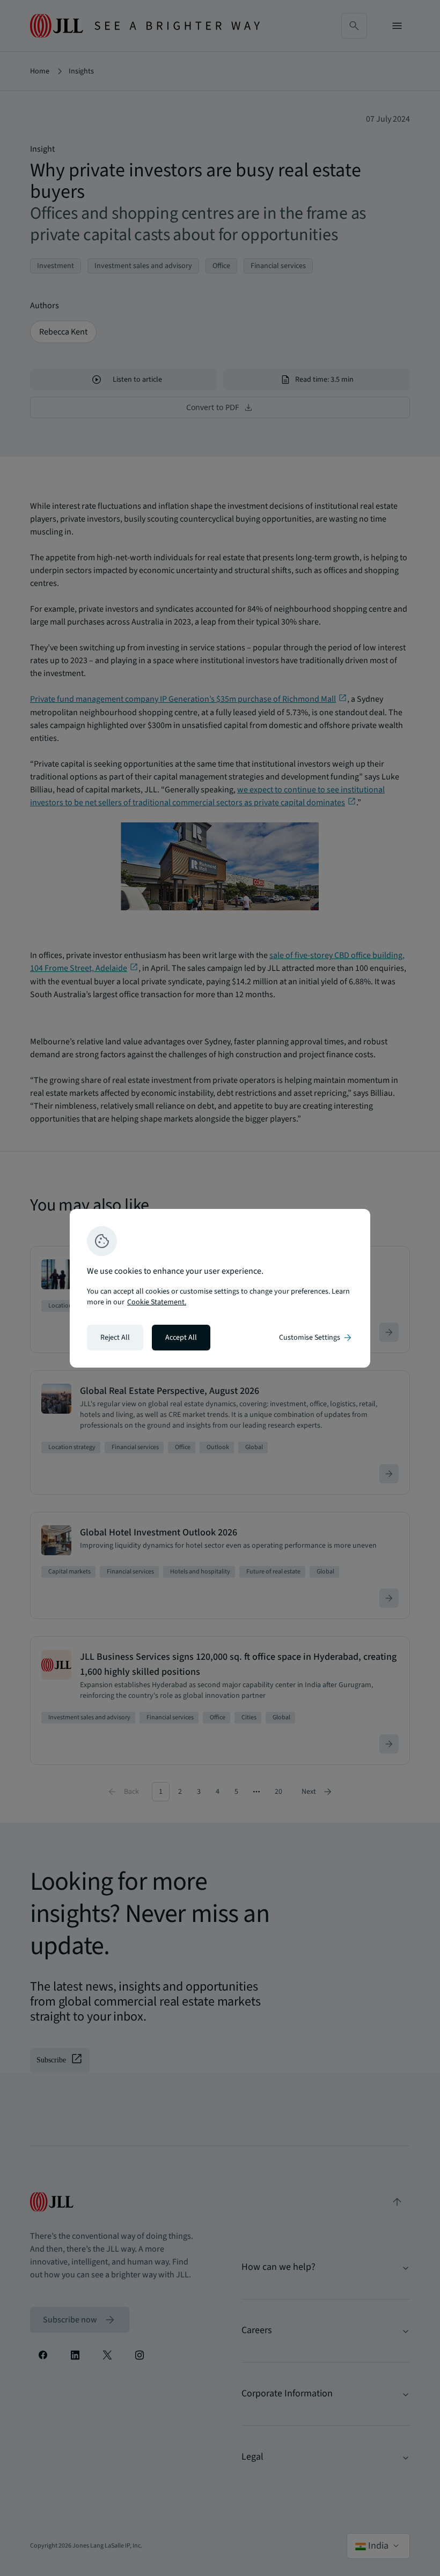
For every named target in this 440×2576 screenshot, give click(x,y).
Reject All (115, 1338)
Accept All (181, 1338)
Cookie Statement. (157, 1302)
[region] (220, 1288)
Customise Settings (316, 1338)
